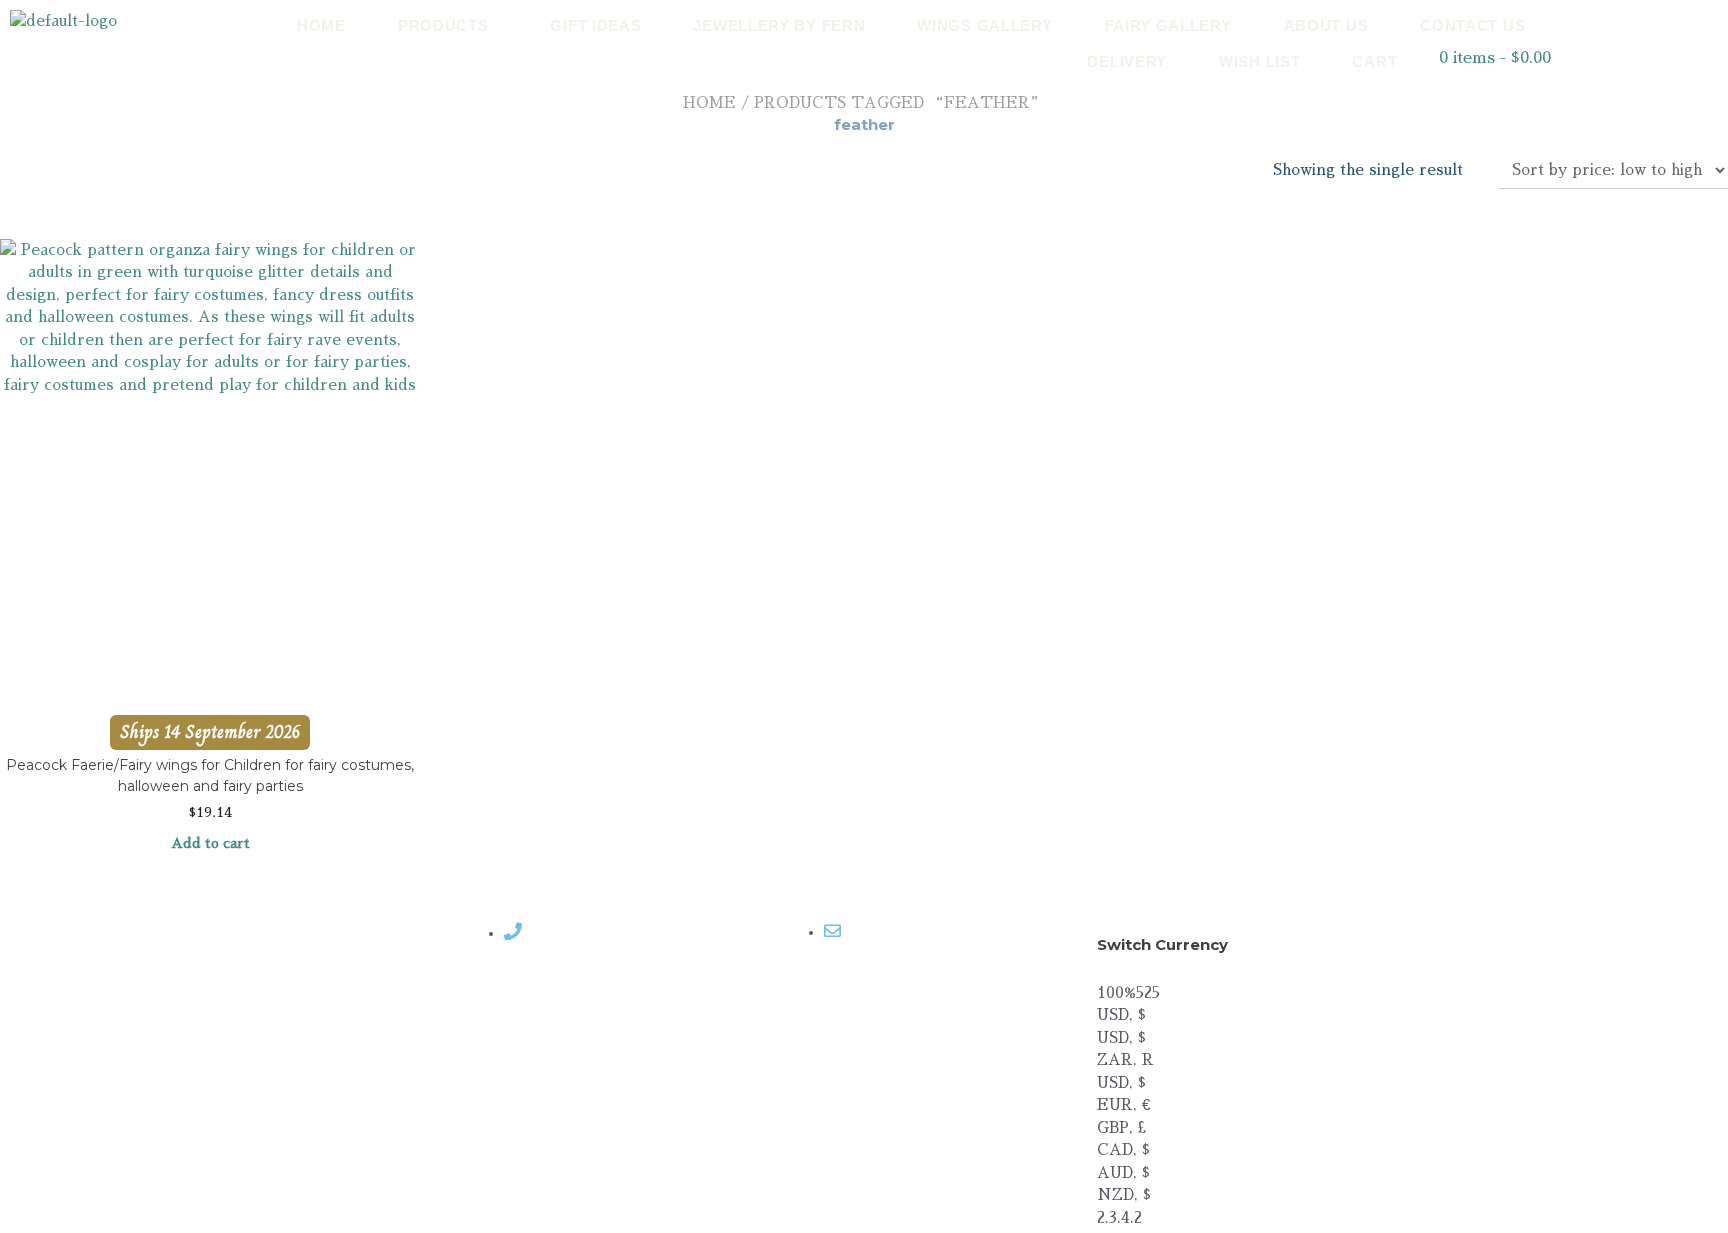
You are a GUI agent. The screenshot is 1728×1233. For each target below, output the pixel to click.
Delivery (1127, 61)
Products (443, 25)
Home (321, 25)
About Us (1326, 25)
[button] (448, 25)
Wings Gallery (984, 25)
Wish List (1259, 61)
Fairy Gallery (1168, 25)
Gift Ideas (595, 25)
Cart (1374, 61)
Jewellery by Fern (779, 25)
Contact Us (1472, 25)
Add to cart (210, 843)
